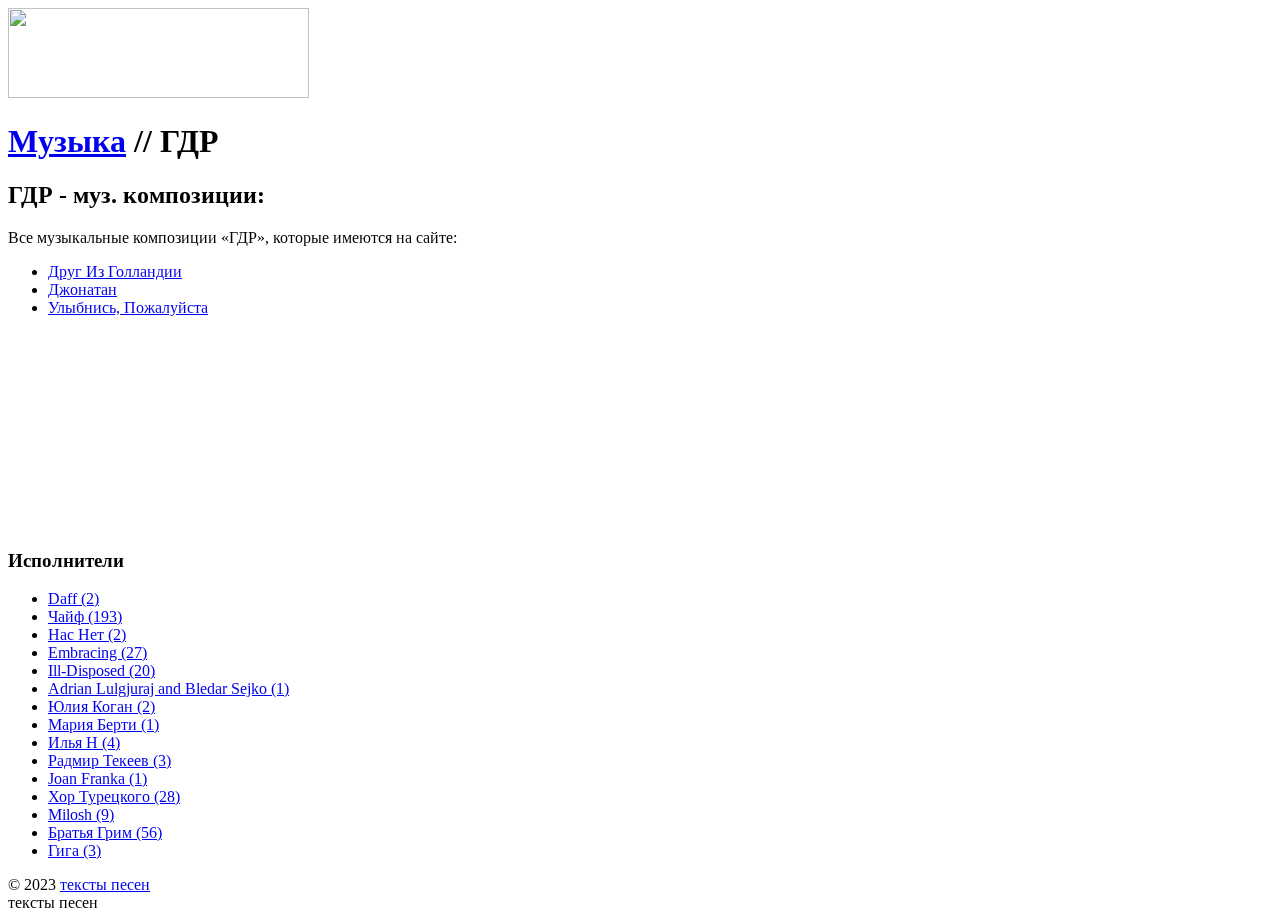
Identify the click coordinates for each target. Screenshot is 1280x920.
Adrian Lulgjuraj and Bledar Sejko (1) (168, 688)
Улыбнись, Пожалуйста (128, 307)
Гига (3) (74, 850)
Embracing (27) (97, 652)
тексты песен (105, 884)
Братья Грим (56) (105, 832)
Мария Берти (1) (103, 724)
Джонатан (82, 289)
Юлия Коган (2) (101, 706)
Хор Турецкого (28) (114, 796)
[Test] (158, 92)
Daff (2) (73, 598)
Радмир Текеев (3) (109, 760)
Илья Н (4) (84, 742)
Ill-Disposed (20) (101, 670)
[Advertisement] (308, 378)
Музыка (67, 141)
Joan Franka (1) (97, 778)
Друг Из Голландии (115, 271)
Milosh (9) (81, 814)
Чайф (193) (85, 616)
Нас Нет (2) (87, 634)
